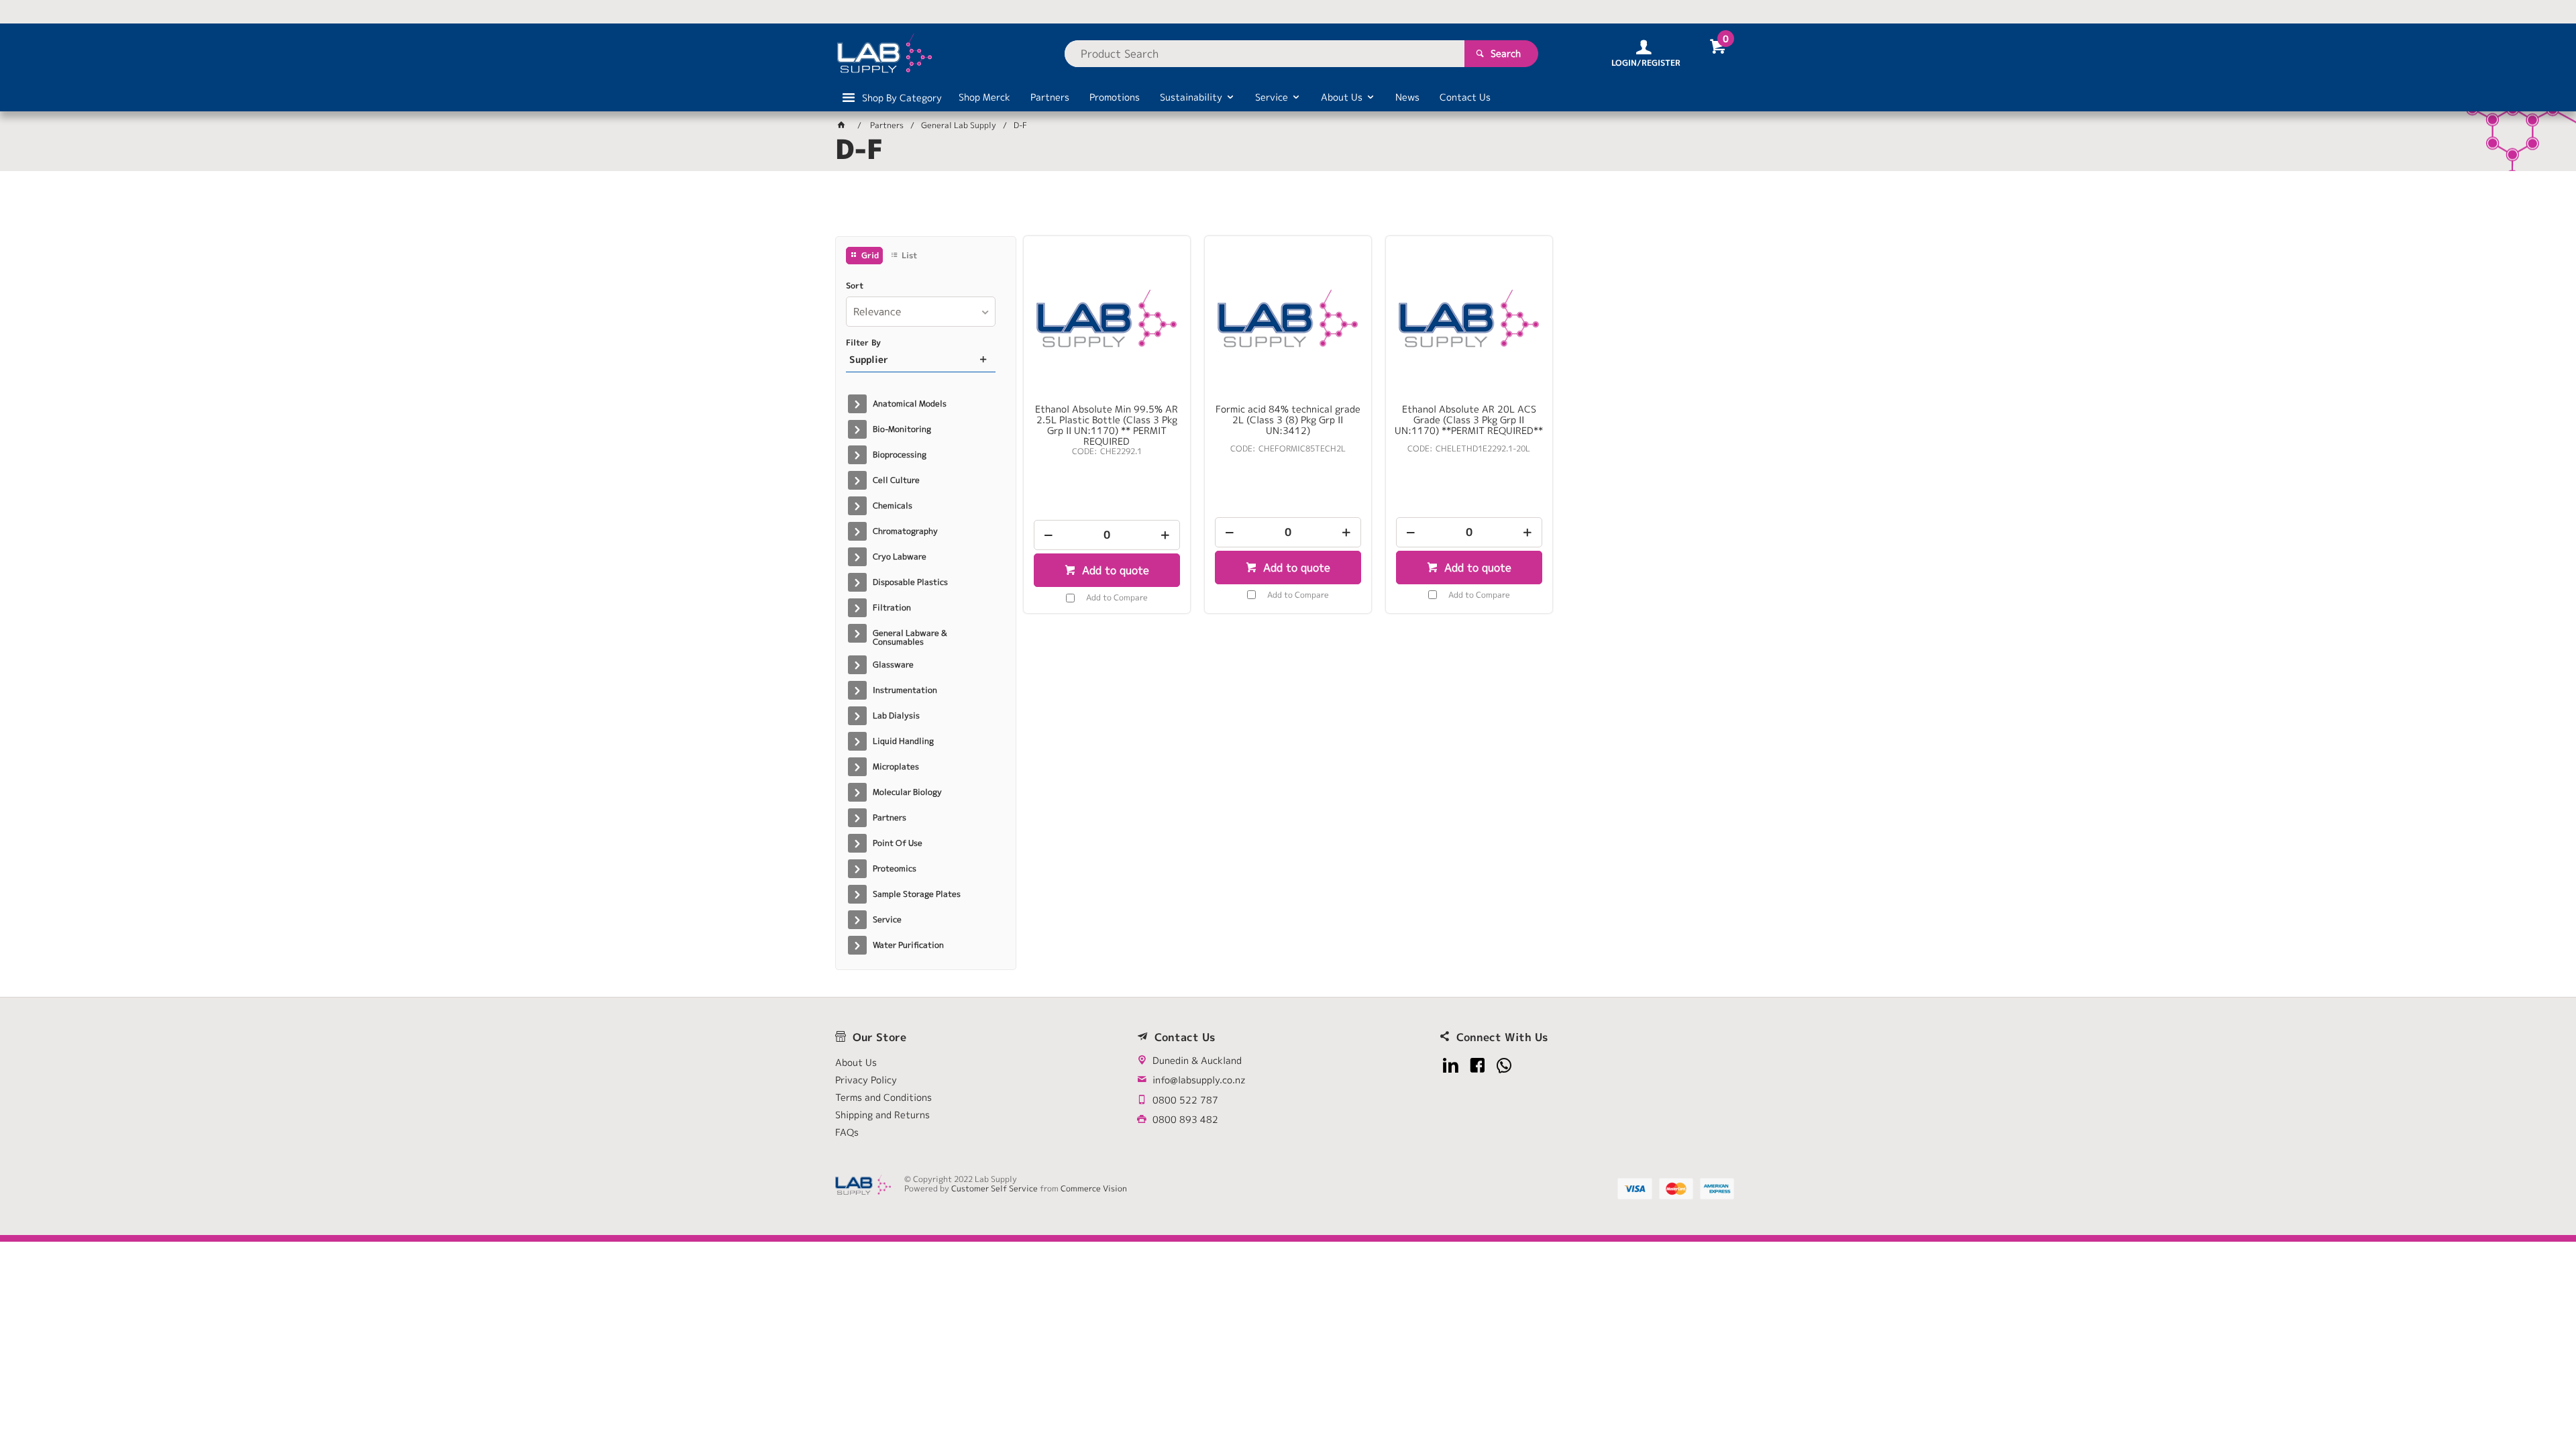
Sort (855, 286)
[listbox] (921, 312)
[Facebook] (1478, 1066)
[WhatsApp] (1504, 1066)
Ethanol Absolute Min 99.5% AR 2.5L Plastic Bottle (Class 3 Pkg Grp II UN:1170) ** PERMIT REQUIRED (1107, 425)
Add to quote (1114, 570)
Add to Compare (1117, 597)
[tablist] (1288, 209)
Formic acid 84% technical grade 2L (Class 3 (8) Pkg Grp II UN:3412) (1288, 420)
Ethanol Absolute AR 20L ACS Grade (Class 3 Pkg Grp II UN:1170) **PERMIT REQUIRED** (1469, 420)
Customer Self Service (995, 1188)
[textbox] (1265, 54)
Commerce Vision (1094, 1188)
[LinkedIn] (1451, 1066)
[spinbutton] (1107, 535)
